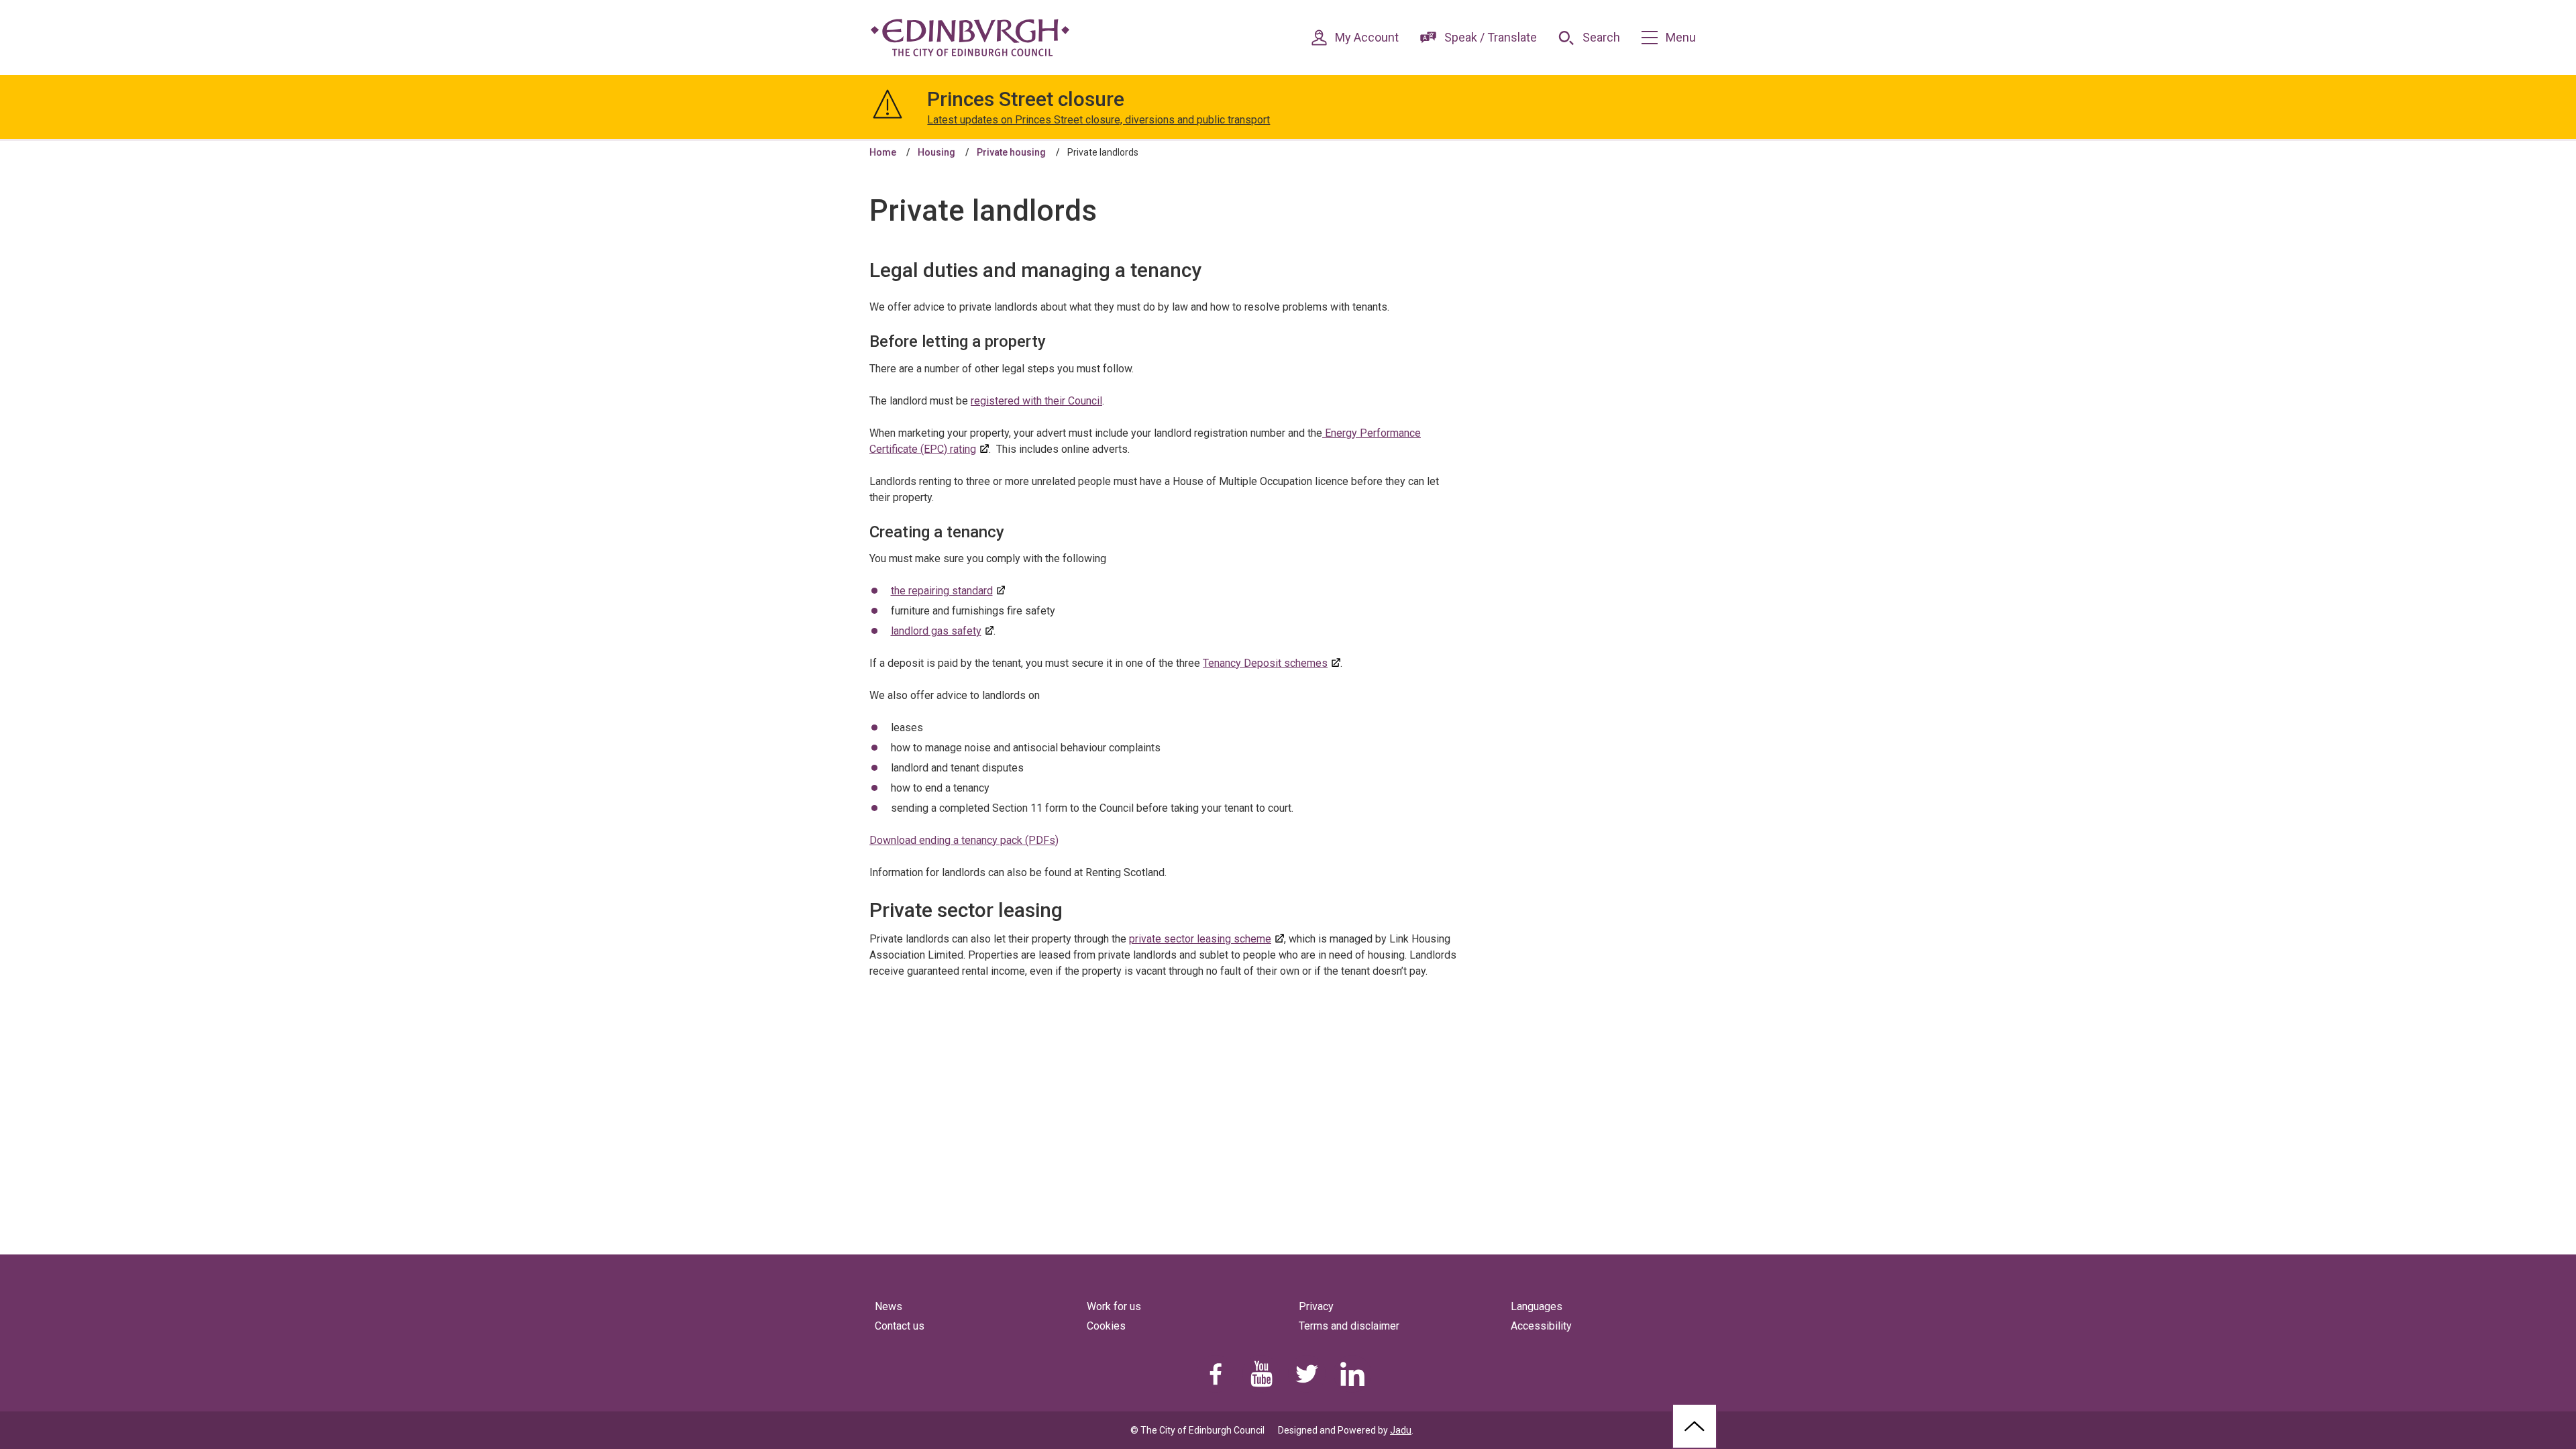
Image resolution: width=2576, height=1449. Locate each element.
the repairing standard (942, 591)
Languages (1537, 1306)
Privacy (1316, 1306)
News (889, 1306)
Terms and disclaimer (1349, 1326)
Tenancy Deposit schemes (1265, 663)
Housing (936, 152)
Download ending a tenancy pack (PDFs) (964, 840)
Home (883, 152)
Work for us (1114, 1306)
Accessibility (1541, 1326)
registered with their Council (1036, 401)
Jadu (1401, 1430)
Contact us (900, 1326)
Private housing (1011, 152)
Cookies (1106, 1326)
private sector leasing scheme (1200, 939)
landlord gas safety (936, 631)
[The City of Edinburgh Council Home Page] (970, 38)
